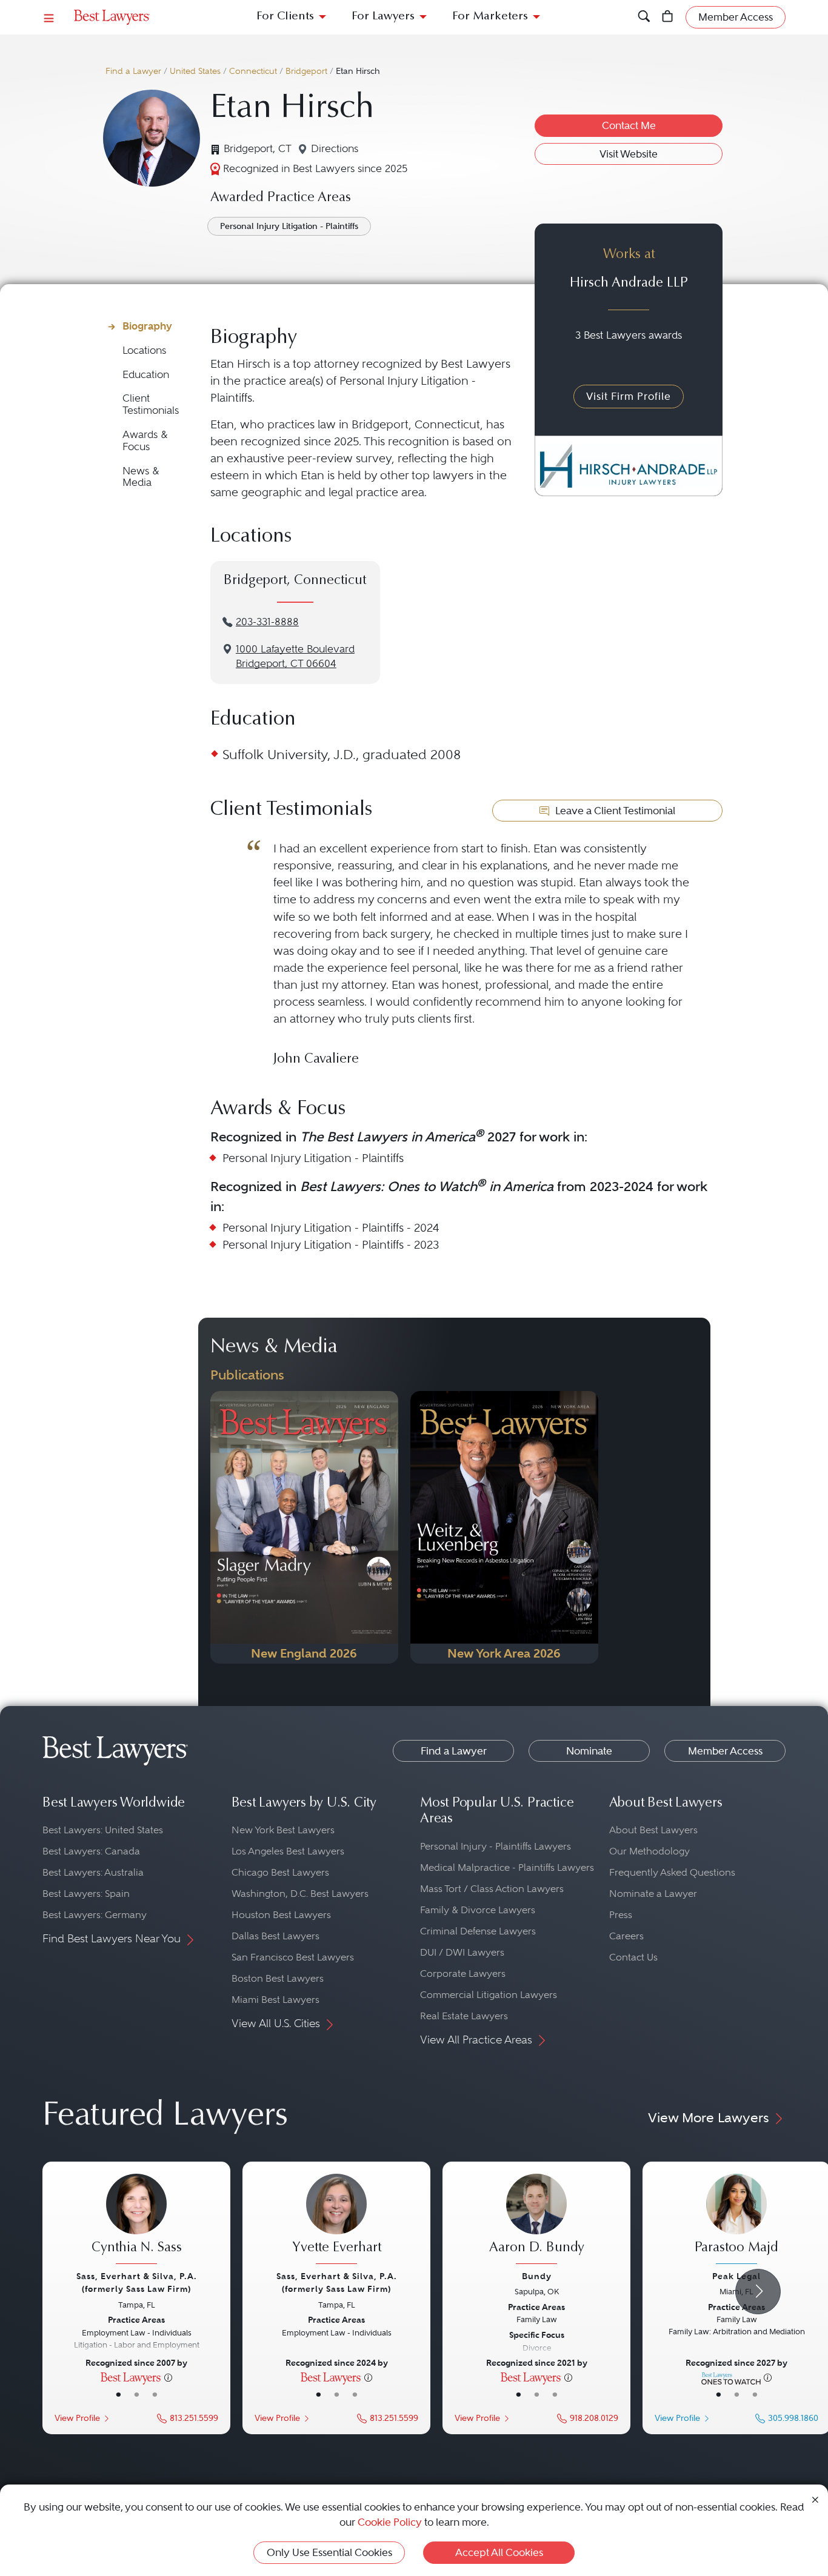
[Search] (644, 17)
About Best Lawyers (653, 1830)
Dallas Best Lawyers (275, 1936)
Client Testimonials (151, 404)
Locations (144, 350)
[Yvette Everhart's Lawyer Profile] (336, 2220)
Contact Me (629, 125)
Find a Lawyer (133, 71)
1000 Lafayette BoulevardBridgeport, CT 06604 (295, 657)
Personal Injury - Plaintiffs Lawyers (496, 1846)
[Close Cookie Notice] (815, 2499)
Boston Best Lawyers (278, 1978)
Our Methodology (649, 1851)
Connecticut (253, 71)
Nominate (589, 1751)
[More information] (168, 2377)
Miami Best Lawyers (275, 2000)
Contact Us (633, 1957)
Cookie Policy (390, 2522)
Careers (626, 1936)
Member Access (725, 1751)
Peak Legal (736, 2276)
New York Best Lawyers (283, 1830)
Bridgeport (306, 71)
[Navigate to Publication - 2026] (304, 1527)
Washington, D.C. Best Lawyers (300, 1894)
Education (146, 375)
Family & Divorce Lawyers (478, 1910)
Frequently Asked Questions (672, 1872)
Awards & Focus (145, 441)
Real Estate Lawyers (464, 2016)
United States (195, 71)
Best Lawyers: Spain (86, 1894)
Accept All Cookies (499, 2552)
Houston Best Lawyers (281, 1915)
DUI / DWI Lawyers (462, 1952)
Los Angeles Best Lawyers (288, 1851)
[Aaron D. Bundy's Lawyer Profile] (536, 2220)
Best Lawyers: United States (103, 1830)
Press (621, 1915)
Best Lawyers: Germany (95, 1915)
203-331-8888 (267, 622)
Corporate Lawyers (463, 1973)
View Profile (77, 2418)
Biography (147, 326)
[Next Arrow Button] (758, 2292)
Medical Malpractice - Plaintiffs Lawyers (507, 1867)
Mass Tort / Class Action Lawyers (492, 1889)
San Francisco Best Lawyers (293, 1957)
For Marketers (490, 17)
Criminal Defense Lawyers (478, 1931)
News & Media (141, 477)
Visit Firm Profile (629, 396)
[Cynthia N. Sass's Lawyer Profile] (136, 2220)
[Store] (668, 17)
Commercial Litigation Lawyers (489, 1995)
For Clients (285, 17)
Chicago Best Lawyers (280, 1872)
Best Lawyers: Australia (93, 1872)
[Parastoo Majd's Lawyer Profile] (736, 2220)
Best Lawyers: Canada (91, 1851)
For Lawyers (383, 17)
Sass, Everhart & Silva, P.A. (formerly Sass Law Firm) (137, 2282)
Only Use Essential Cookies (329, 2552)
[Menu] (49, 17)
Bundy (537, 2276)
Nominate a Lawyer (653, 1894)
